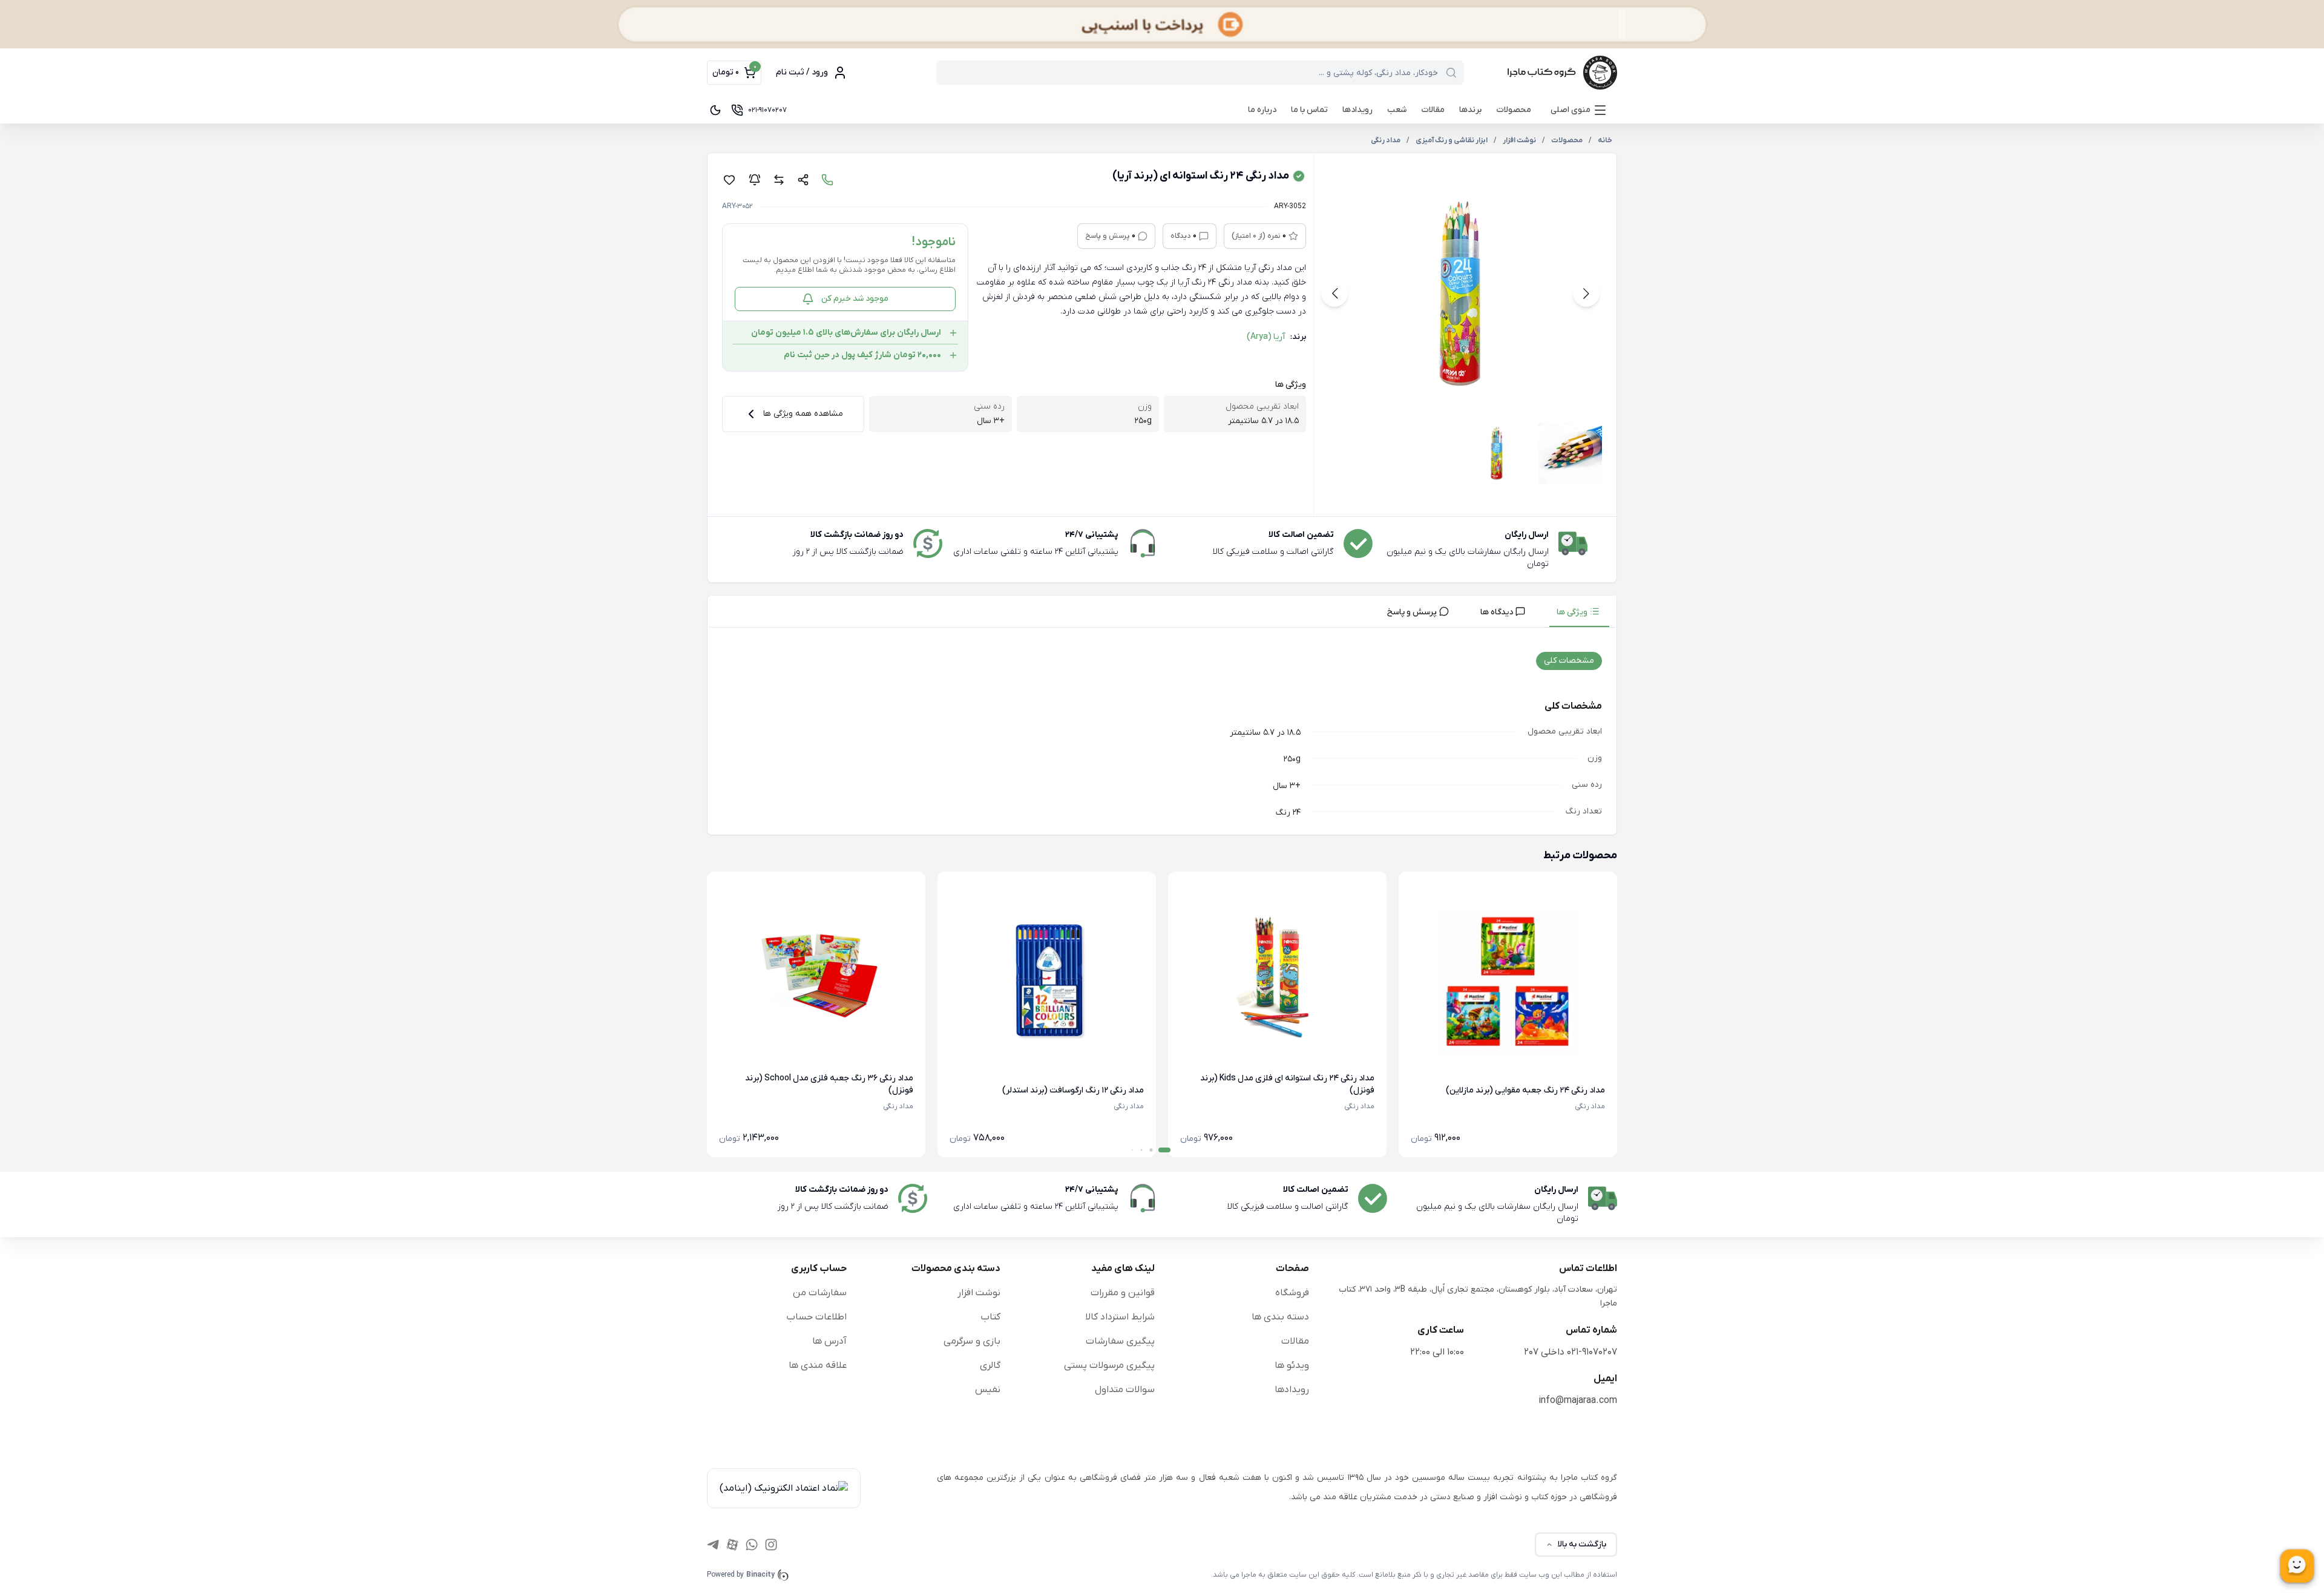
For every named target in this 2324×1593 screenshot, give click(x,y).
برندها (1470, 110)
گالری (990, 1365)
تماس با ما (1309, 110)
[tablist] (1162, 612)
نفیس (988, 1390)
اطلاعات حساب (816, 1317)
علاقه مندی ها (818, 1365)
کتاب (990, 1317)
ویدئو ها (1292, 1365)
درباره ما (1262, 110)
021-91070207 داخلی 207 (1571, 1352)
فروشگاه (1292, 1293)
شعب (1397, 110)
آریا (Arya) (1266, 337)
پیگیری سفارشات (1120, 1341)
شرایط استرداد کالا (1120, 1317)
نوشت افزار (979, 1293)
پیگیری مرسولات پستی (1109, 1365)
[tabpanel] (1162, 734)
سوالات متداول (1125, 1390)
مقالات (1433, 110)
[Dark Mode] (715, 110)
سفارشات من (820, 1293)
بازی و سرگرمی (972, 1341)
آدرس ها (829, 1341)
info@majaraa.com (1578, 1401)
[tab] (1579, 611)
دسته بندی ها (1280, 1317)
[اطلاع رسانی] (755, 180)
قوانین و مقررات (1123, 1293)
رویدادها (1357, 110)
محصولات (1514, 110)
